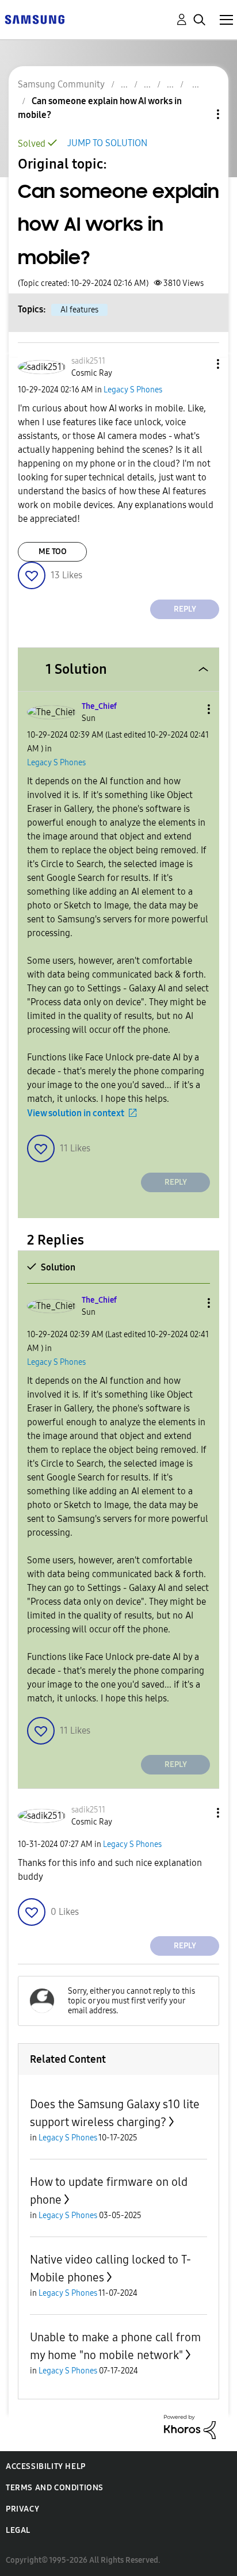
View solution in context (76, 1113)
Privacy (22, 2509)
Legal (18, 2530)
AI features (79, 310)
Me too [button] (53, 552)
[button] (199, 364)
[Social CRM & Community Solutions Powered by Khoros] (190, 2426)
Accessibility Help (46, 2466)
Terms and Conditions (55, 2488)
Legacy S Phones (133, 390)
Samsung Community (61, 84)
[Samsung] (35, 19)
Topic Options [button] (198, 114)
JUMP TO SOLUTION (107, 143)
